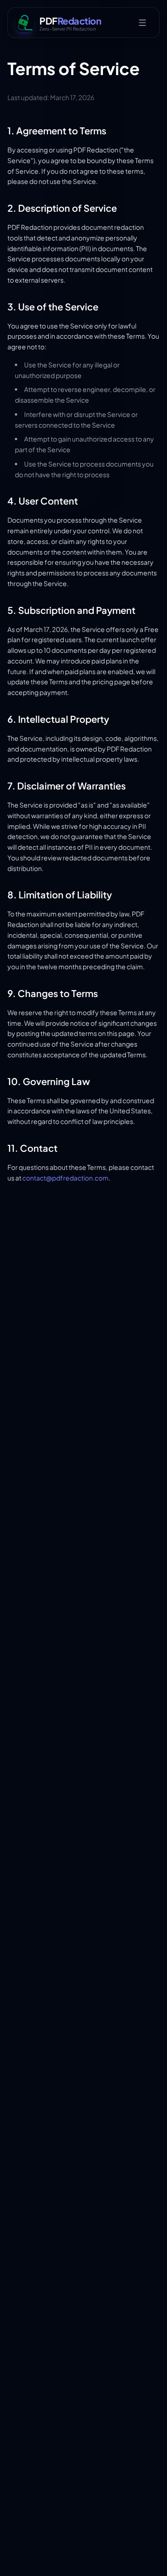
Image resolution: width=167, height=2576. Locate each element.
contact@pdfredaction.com (65, 1178)
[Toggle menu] (142, 23)
